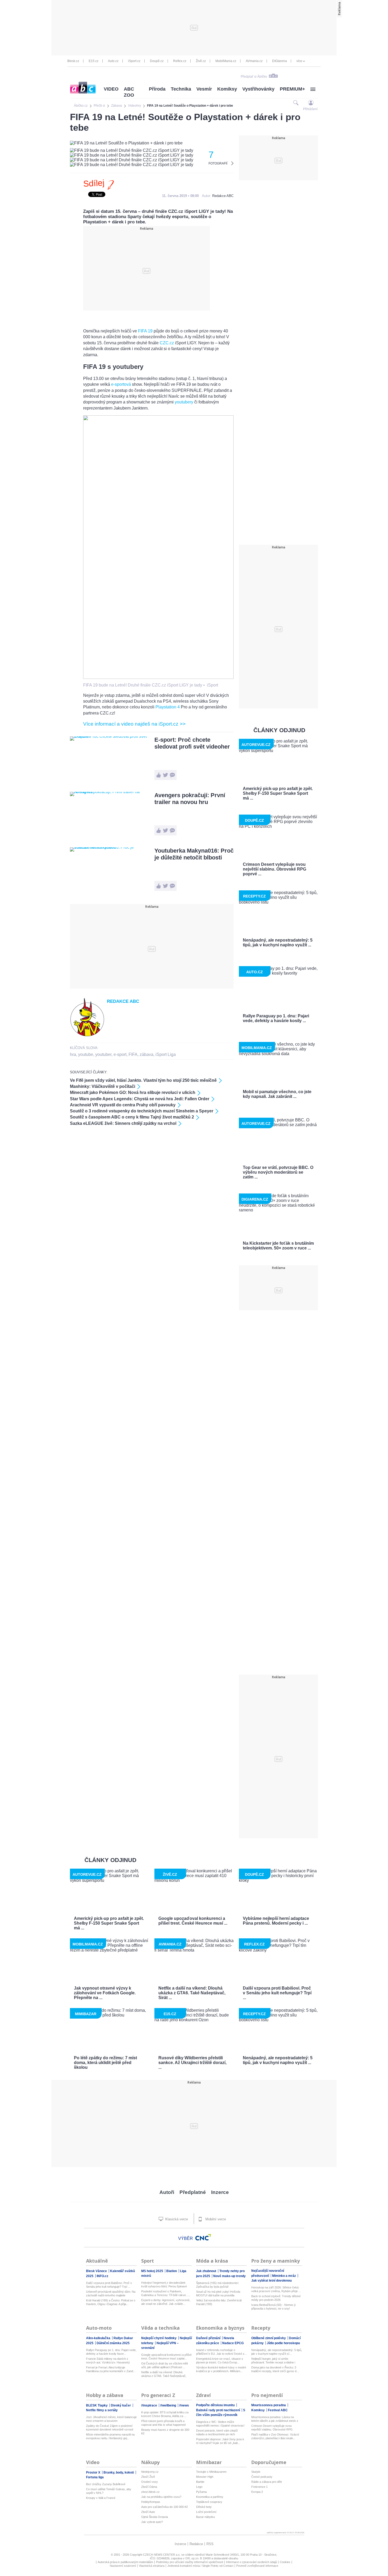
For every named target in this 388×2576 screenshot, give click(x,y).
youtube (86, 1054)
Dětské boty (204, 2507)
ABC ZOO (129, 92)
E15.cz (94, 61)
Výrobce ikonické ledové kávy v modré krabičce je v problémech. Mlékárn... (221, 2369)
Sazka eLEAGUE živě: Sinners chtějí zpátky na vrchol (123, 1123)
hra (73, 1054)
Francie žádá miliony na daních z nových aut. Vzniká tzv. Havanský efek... (108, 2361)
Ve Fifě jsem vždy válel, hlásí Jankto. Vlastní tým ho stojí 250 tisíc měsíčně (143, 1080)
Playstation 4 (168, 707)
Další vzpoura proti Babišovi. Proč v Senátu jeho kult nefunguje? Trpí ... (109, 2285)
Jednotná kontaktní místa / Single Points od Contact (200, 2566)
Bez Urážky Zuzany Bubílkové (106, 2484)
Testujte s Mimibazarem (211, 2472)
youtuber (103, 1054)
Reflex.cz (180, 61)
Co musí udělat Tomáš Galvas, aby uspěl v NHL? (109, 2491)
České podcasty (262, 2477)
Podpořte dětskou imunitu (216, 2405)
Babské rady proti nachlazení (218, 2410)
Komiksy (227, 89)
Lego (199, 2487)
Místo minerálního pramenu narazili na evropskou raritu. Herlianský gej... (110, 2436)
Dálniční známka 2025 (113, 2343)
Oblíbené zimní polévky (269, 2338)
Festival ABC (278, 2410)
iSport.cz (134, 61)
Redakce (196, 2544)
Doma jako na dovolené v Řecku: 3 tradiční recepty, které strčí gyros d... (275, 2369)
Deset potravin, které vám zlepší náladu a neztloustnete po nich (217, 2432)
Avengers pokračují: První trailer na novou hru (190, 799)
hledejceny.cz (150, 2472)
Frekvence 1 (259, 2487)
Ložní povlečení (206, 2512)
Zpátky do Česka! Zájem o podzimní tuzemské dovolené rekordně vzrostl (110, 2428)
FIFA (133, 1054)
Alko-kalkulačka (99, 2338)
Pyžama (201, 2492)
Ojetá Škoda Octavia (155, 2517)
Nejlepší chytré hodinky (159, 2338)
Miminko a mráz (284, 2276)
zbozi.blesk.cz (150, 2492)
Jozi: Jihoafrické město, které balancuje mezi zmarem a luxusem (111, 2419)
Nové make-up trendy (230, 2276)
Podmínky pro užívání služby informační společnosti (190, 2562)
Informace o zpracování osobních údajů (251, 2562)
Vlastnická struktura (152, 2566)
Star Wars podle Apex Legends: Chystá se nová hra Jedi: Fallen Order (140, 1099)
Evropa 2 (257, 2492)
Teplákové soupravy (209, 2502)
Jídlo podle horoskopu (283, 2343)
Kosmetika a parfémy (210, 2497)
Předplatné (193, 2192)
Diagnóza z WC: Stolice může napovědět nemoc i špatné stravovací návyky (220, 2424)
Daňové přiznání (209, 2338)
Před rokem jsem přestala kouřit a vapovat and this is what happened (163, 2423)
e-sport (120, 1054)
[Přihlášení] (311, 103)
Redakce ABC (223, 196)
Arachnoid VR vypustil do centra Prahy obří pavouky (123, 1105)
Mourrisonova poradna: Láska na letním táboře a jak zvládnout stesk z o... (275, 2419)
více (299, 61)
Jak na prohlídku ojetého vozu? (161, 2497)
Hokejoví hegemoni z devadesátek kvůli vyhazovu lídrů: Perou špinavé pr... (164, 2285)
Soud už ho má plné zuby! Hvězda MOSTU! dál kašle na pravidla (218, 2293)
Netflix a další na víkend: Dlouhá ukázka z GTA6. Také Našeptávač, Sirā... (164, 2374)
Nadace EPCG (233, 2343)
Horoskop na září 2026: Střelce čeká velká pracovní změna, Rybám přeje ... (276, 2289)
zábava (146, 1054)
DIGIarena (280, 61)
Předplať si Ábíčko (254, 77)
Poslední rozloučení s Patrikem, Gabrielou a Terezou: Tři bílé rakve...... (166, 2293)
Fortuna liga (95, 2477)
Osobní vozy (150, 2482)
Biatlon (172, 2271)
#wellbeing (169, 2405)
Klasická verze (176, 2219)
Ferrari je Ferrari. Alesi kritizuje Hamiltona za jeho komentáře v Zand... (111, 2369)
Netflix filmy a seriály (102, 2410)
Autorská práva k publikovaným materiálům (125, 2562)
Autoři (167, 2192)
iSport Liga (166, 1054)
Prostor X (94, 2472)
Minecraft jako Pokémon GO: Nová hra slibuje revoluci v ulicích (133, 1092)
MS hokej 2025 (153, 2271)
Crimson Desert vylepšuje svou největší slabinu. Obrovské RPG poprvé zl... (272, 2428)
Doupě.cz (157, 61)
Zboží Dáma (149, 2487)
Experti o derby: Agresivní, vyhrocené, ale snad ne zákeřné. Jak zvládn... (166, 2302)
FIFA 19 (145, 331)
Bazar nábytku (205, 2517)
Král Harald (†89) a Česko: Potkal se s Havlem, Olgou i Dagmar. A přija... (111, 2302)
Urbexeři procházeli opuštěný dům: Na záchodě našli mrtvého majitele (111, 2293)
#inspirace (150, 2405)
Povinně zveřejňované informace (257, 2566)
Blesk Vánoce (97, 2271)
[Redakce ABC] (87, 1035)
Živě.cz (201, 61)
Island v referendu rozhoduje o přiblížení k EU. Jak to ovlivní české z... (221, 2352)
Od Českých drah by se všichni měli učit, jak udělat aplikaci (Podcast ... (164, 2365)
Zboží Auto (148, 2512)
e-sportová (121, 384)
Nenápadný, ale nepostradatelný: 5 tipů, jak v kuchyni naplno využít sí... (277, 2352)
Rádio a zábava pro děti (266, 2482)
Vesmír (204, 89)
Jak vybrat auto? (152, 2522)
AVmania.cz (254, 61)
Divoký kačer (121, 2405)
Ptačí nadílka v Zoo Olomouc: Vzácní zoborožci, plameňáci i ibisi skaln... (275, 2436)
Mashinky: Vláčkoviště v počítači (103, 1086)
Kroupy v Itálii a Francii (101, 2498)
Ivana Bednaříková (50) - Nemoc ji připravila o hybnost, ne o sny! (273, 2307)
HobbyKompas (151, 2502)
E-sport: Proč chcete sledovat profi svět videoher (192, 743)
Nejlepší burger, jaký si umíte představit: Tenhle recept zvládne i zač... (273, 2361)
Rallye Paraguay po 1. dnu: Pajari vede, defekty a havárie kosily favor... (111, 2352)
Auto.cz (113, 61)
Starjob (256, 2472)
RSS (210, 2544)
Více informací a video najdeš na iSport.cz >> (134, 724)
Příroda (157, 89)
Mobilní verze (215, 2219)
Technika (181, 89)
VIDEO (111, 89)
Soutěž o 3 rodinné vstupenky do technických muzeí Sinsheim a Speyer (142, 1111)
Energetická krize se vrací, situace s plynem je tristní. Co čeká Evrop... (220, 2361)
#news (184, 2405)
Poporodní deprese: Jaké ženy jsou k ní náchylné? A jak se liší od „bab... (220, 2441)
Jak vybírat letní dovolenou (271, 2281)
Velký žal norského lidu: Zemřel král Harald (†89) (219, 2302)
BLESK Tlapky (97, 2405)
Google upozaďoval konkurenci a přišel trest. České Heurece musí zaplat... (166, 2357)
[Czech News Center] (203, 2237)
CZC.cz (167, 343)
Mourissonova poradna (269, 2405)
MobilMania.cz (226, 61)
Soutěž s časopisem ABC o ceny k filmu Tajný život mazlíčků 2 (132, 1117)
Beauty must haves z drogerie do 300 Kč (165, 2432)
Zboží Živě (148, 2477)
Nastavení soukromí (123, 2566)
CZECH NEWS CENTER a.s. (162, 2555)
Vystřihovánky (258, 89)
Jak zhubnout (207, 2271)
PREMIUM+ (292, 89)
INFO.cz (102, 2276)
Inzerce (220, 2192)
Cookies (285, 2562)
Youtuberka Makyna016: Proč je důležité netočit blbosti (194, 854)
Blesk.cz (73, 61)
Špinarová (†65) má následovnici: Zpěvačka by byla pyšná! (217, 2285)
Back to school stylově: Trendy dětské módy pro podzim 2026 (276, 2298)
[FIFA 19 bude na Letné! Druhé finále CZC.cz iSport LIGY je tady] (158, 677)
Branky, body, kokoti (119, 2472)
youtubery (184, 402)
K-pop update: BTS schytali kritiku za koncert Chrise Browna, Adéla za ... (165, 2414)
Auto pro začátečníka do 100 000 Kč (165, 2507)
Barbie (200, 2482)
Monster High (205, 2477)
